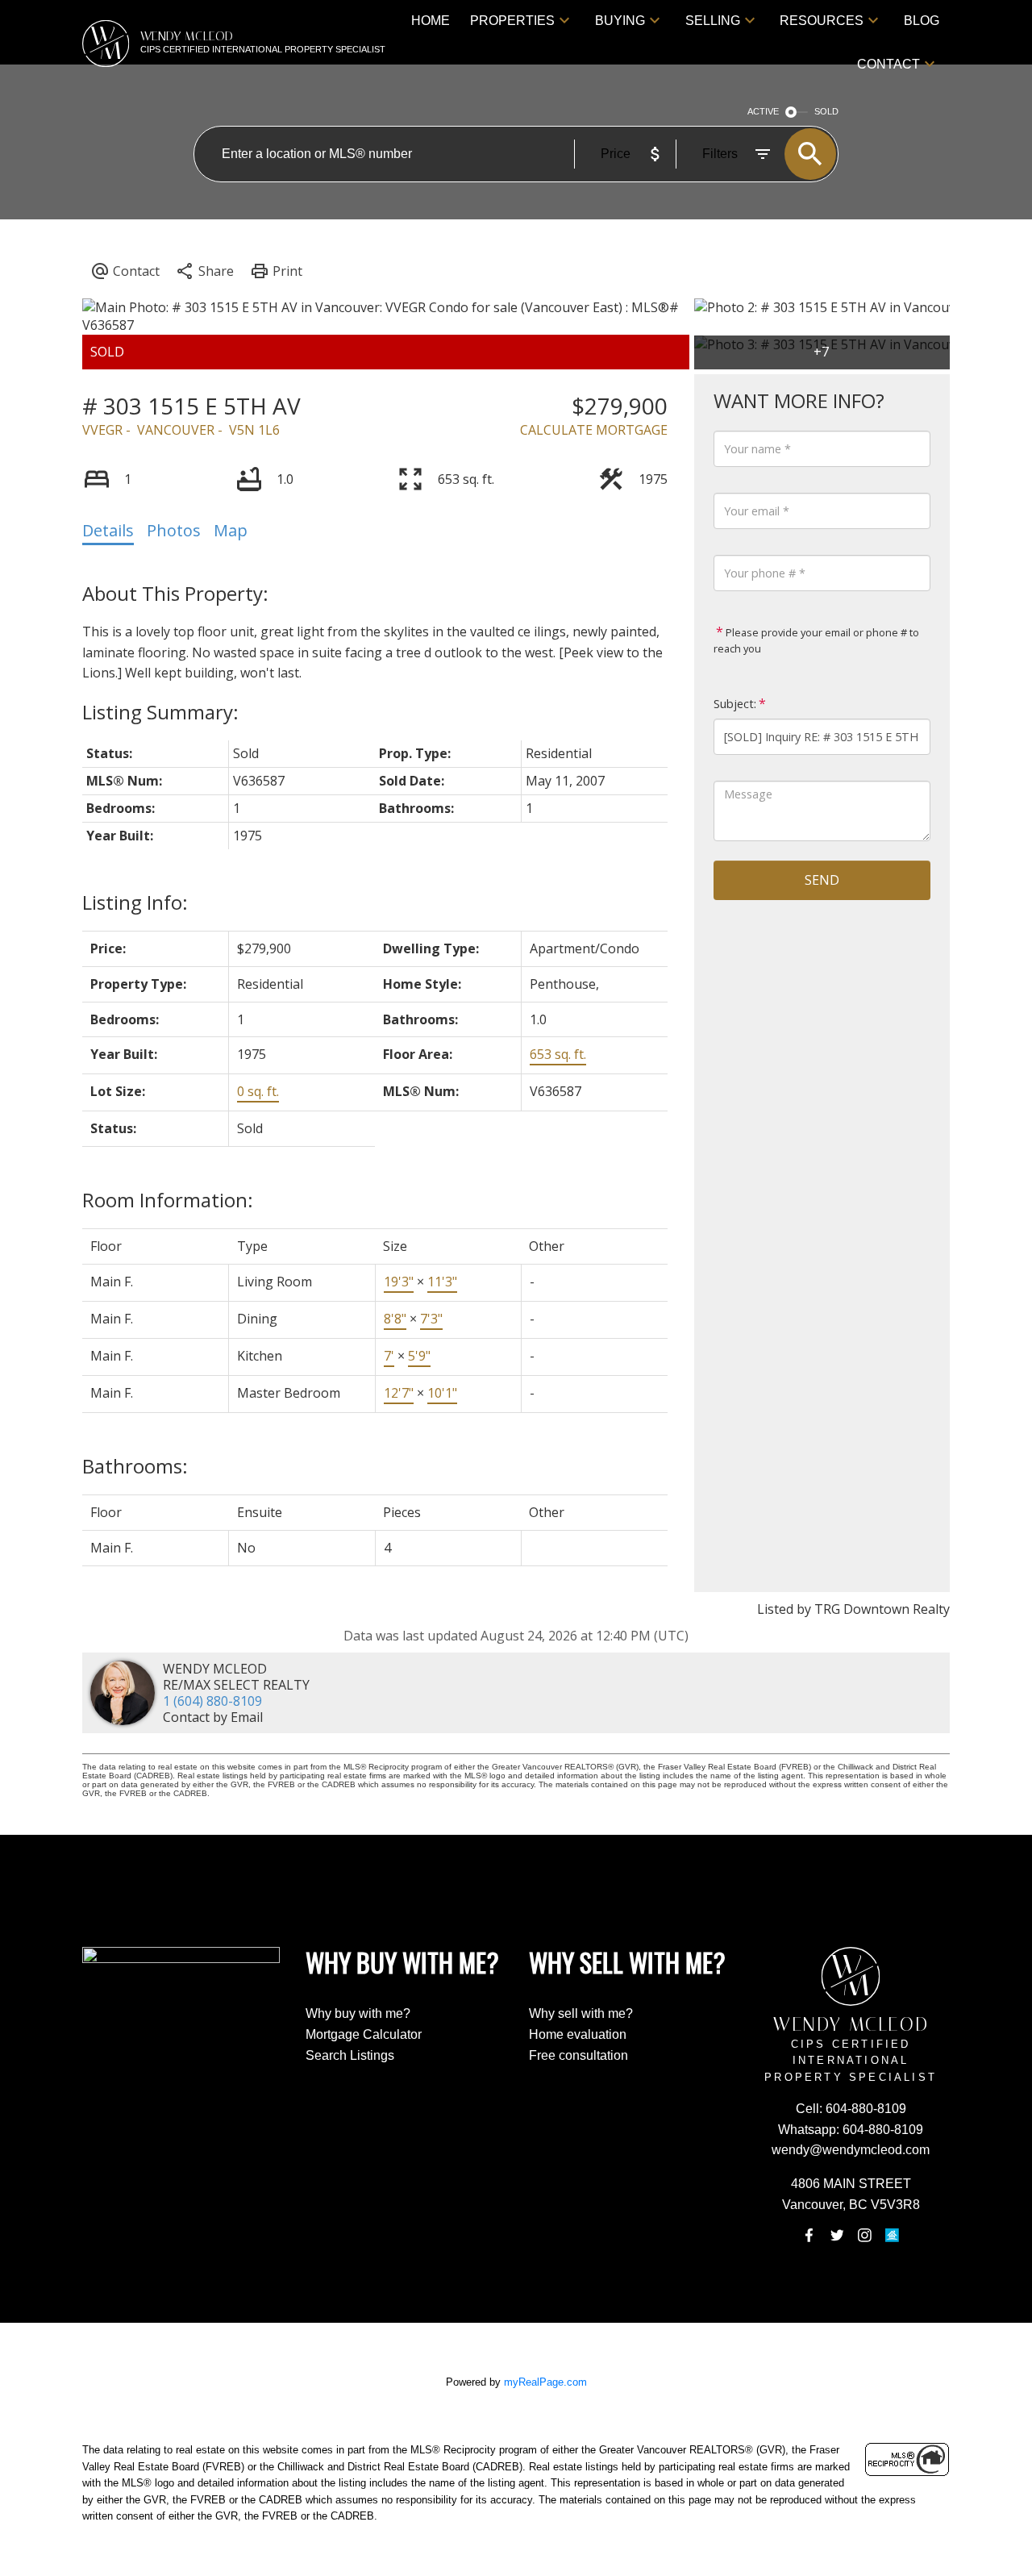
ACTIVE (763, 111)
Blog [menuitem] (922, 21)
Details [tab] (108, 530)
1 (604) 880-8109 (212, 1701)
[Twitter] (837, 2235)
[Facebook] (809, 2235)
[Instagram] (864, 2235)
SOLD (826, 111)
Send (822, 880)
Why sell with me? (581, 2013)
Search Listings (350, 2055)
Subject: (735, 704)
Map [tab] (231, 530)
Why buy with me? (358, 2013)
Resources (822, 21)
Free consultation (578, 2055)
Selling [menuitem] (713, 21)
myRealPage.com (545, 2382)
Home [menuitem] (431, 21)
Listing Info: (135, 902)
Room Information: (168, 1200)
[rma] (893, 2235)
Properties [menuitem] (512, 21)
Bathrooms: (135, 1466)
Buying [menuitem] (620, 21)
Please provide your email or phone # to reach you (816, 640)
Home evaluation (578, 2034)
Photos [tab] (174, 530)
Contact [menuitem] (888, 64)
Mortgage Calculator (364, 2034)
